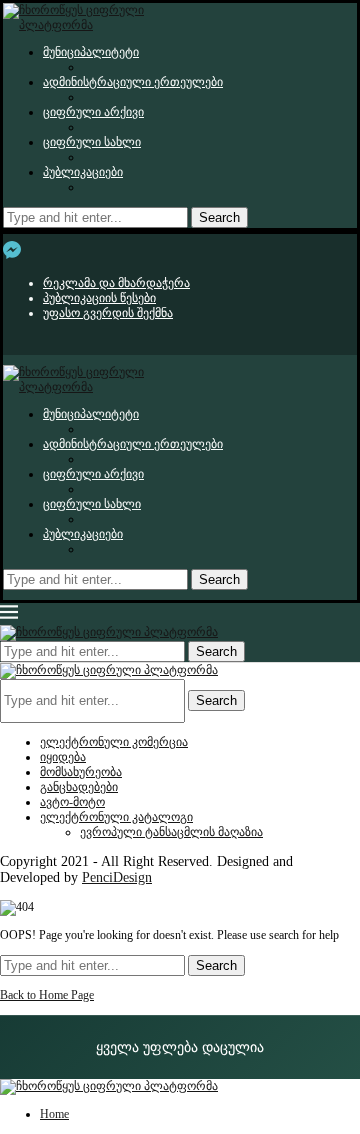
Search (219, 217)
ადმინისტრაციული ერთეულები (133, 82)
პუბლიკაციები (83, 172)
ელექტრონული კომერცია (114, 742)
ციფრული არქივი (93, 112)
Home (54, 1114)
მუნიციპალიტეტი (91, 52)
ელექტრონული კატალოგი (116, 817)
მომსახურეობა (81, 772)
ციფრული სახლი (92, 142)
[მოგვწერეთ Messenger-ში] (12, 250)
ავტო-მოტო (72, 802)
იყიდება (63, 757)
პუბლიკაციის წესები (99, 298)
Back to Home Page (47, 995)
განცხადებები (79, 787)
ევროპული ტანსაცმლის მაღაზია (171, 832)
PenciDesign (117, 877)
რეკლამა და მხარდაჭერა (116, 283)
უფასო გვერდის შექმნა (108, 313)
